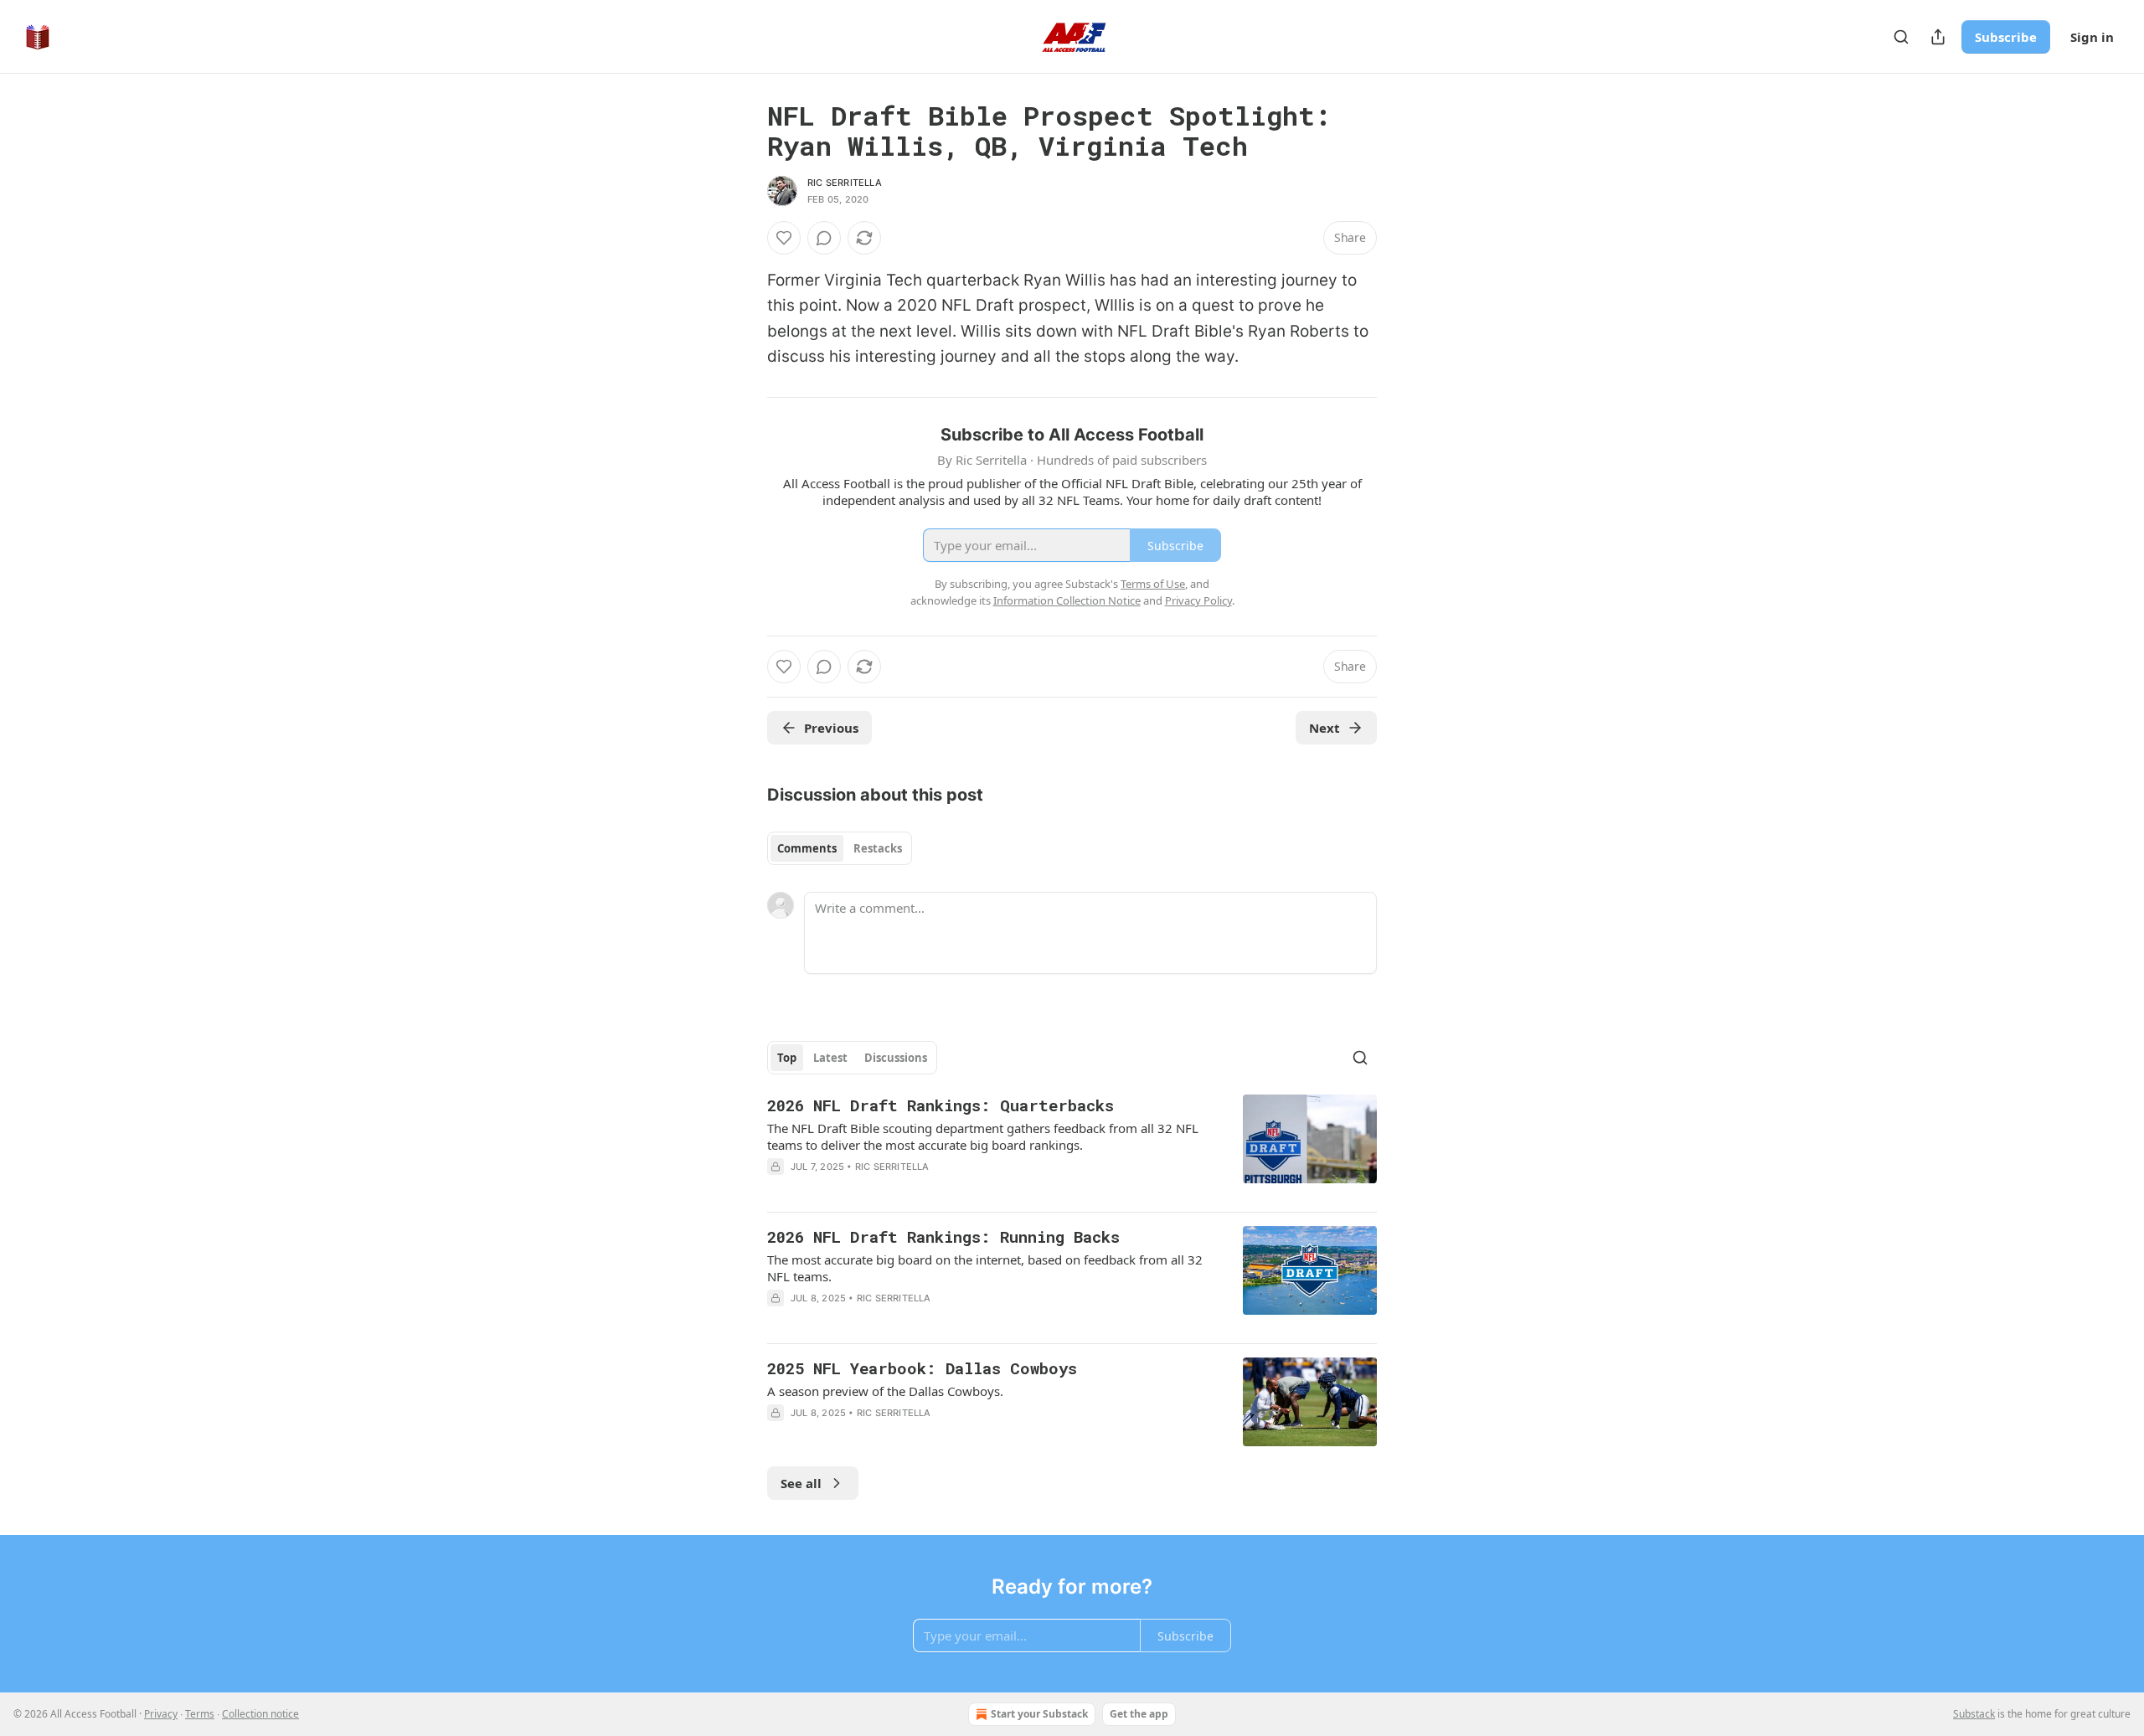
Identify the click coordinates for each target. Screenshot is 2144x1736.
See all (801, 1483)
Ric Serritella (845, 183)
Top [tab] (787, 1058)
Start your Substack (1039, 1714)
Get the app (1139, 1714)
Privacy (161, 1714)
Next (1325, 728)
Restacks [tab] (878, 848)
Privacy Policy (1198, 600)
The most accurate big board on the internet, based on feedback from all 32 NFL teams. (985, 1268)
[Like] (784, 238)
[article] (1072, 1146)
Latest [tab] (830, 1058)
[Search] (1901, 37)
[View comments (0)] (824, 238)
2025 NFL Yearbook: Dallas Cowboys (922, 1368)
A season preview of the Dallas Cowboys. (885, 1391)
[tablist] (840, 848)
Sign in (2092, 37)
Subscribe (2006, 37)
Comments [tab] (807, 848)
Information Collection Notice (1067, 600)
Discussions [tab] (896, 1058)
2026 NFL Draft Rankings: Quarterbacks (941, 1105)
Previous (831, 728)
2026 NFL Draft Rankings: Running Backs (943, 1236)
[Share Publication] (1938, 37)
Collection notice (260, 1714)
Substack (1974, 1714)
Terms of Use (1153, 584)
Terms (200, 1714)
